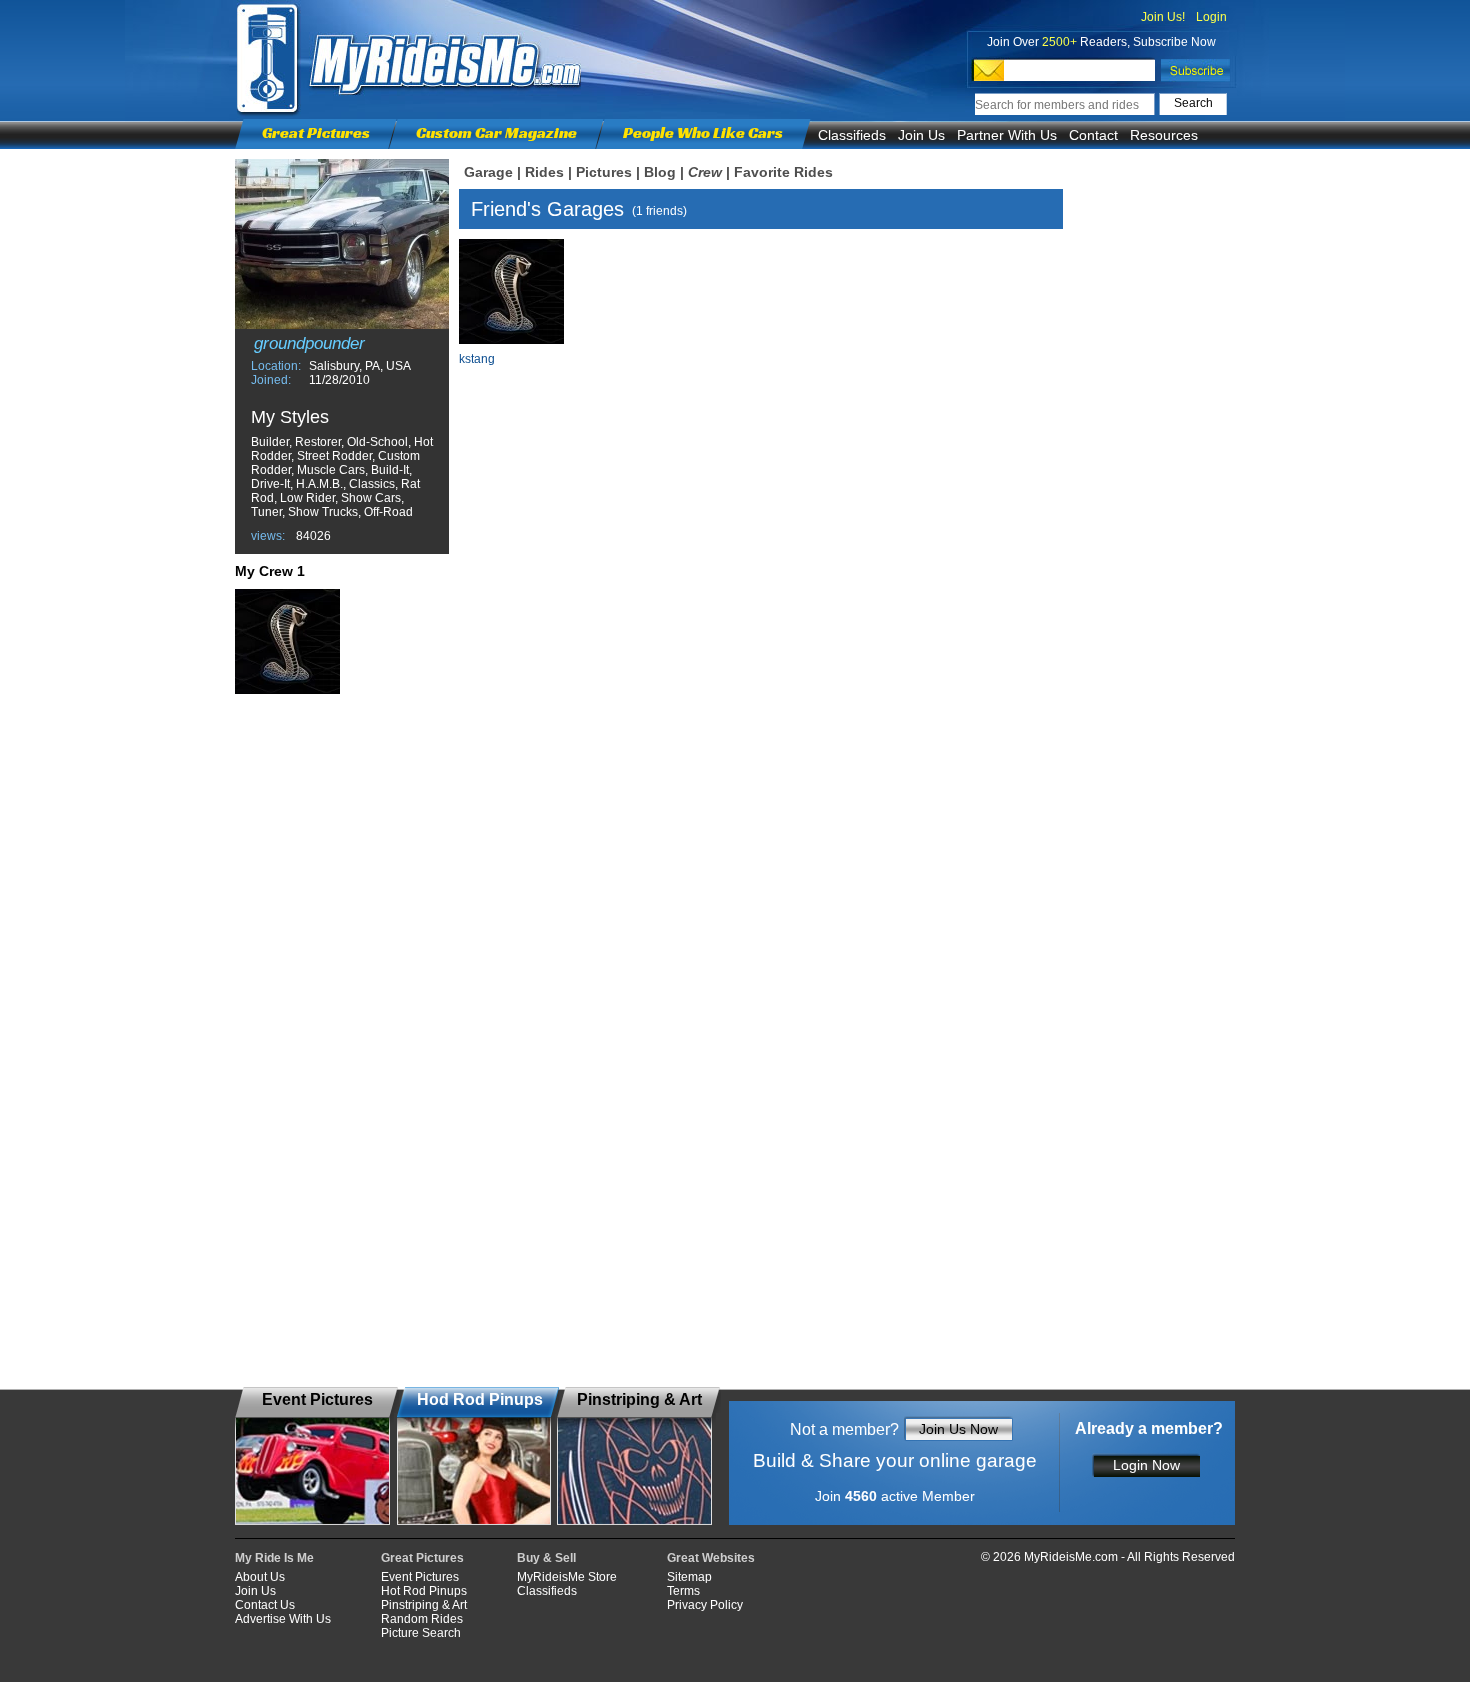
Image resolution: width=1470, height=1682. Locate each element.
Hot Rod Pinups (424, 1591)
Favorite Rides (783, 172)
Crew (705, 172)
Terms (683, 1591)
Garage (488, 172)
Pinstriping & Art (424, 1605)
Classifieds (852, 135)
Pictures (604, 172)
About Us (260, 1577)
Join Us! (1163, 17)
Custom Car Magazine (496, 132)
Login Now (1146, 1465)
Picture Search (421, 1633)
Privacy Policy (705, 1605)
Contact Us (265, 1605)
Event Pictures (420, 1577)
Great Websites (711, 1558)
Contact (1093, 135)
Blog (660, 172)
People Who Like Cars (703, 132)
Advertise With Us (283, 1619)
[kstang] (287, 641)
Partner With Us (1007, 135)
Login (1211, 17)
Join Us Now (958, 1429)
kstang (477, 359)
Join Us (921, 135)
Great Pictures (316, 132)
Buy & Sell (546, 1558)
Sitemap (689, 1577)
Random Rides (422, 1619)
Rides (544, 172)
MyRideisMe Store (567, 1577)
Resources (1164, 135)
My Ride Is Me (274, 1558)
